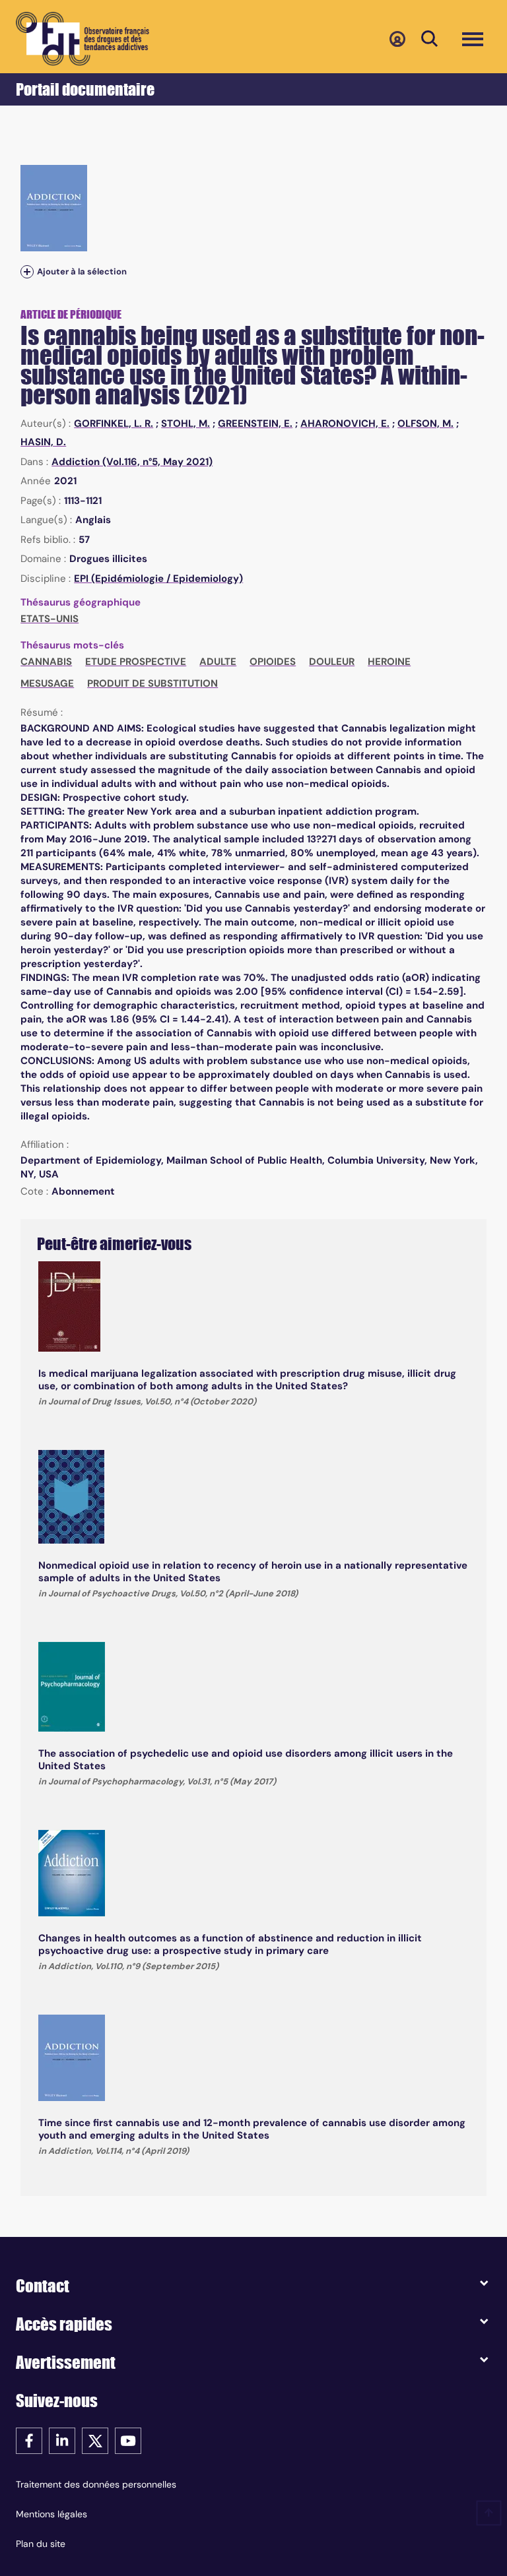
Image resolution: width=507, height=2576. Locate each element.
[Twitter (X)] (95, 2440)
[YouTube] (128, 2440)
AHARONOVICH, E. (345, 424)
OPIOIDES (273, 662)
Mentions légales (51, 2514)
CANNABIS (46, 662)
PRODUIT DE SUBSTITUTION (152, 683)
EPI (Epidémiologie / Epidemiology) (158, 579)
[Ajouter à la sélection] (27, 271)
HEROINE (389, 662)
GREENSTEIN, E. (255, 424)
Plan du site (41, 2544)
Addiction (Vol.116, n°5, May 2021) (132, 462)
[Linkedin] (62, 2440)
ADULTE (218, 662)
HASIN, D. (43, 442)
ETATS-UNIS (50, 619)
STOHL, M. (186, 424)
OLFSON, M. (425, 424)
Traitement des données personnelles (96, 2484)
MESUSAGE (47, 683)
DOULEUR (332, 662)
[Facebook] (29, 2440)
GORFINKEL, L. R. (114, 424)
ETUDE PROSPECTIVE (136, 662)
